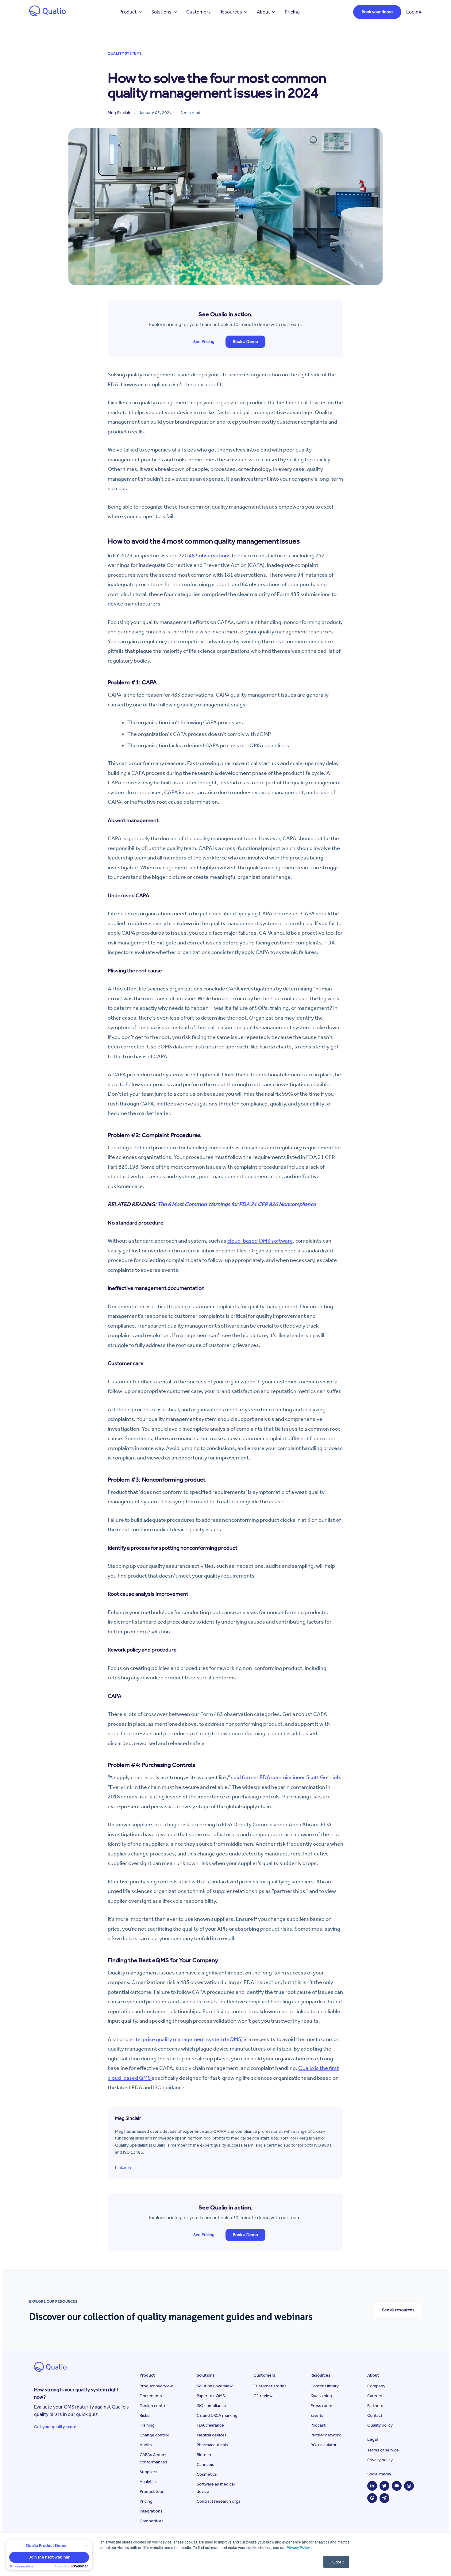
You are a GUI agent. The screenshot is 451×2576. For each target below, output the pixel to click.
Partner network (326, 2435)
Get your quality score (55, 2427)
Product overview (156, 2386)
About (263, 12)
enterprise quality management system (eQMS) (186, 2039)
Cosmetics (207, 2474)
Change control (154, 2435)
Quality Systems (125, 53)
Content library (325, 2386)
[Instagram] (409, 2486)
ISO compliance (211, 2406)
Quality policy (380, 2425)
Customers (199, 12)
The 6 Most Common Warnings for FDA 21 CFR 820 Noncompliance (237, 1204)
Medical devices (212, 2435)
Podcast (318, 2425)
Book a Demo (245, 342)
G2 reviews (264, 2396)
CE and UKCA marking (217, 2415)
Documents (151, 2396)
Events (317, 2415)
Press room (321, 2406)
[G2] (372, 2498)
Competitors (152, 2521)
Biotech (204, 2455)
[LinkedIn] (372, 2486)
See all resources (398, 2310)
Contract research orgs (219, 2501)
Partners (375, 2406)
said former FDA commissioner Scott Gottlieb (285, 1777)
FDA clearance (210, 2425)
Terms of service (383, 2450)
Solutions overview (215, 2386)
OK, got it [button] (336, 2562)
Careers (375, 2396)
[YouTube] (397, 2486)
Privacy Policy (298, 2547)
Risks (145, 2415)
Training (147, 2425)
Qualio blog (321, 2396)
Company (376, 2386)
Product (128, 12)
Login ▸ (414, 12)
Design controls (155, 2406)
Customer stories (270, 2386)
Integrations (151, 2511)
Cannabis (205, 2465)
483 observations (210, 556)
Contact (375, 2415)
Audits (146, 2445)
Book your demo (377, 12)
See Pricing (204, 342)
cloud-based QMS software (260, 1241)
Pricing (292, 12)
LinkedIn (123, 2168)
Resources (231, 12)
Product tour (152, 2491)
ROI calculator (324, 2445)
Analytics (148, 2482)
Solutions (161, 12)
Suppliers (148, 2472)
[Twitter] (384, 2486)
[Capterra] (384, 2498)
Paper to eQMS (211, 2396)
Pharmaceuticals (212, 2445)
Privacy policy (380, 2460)
